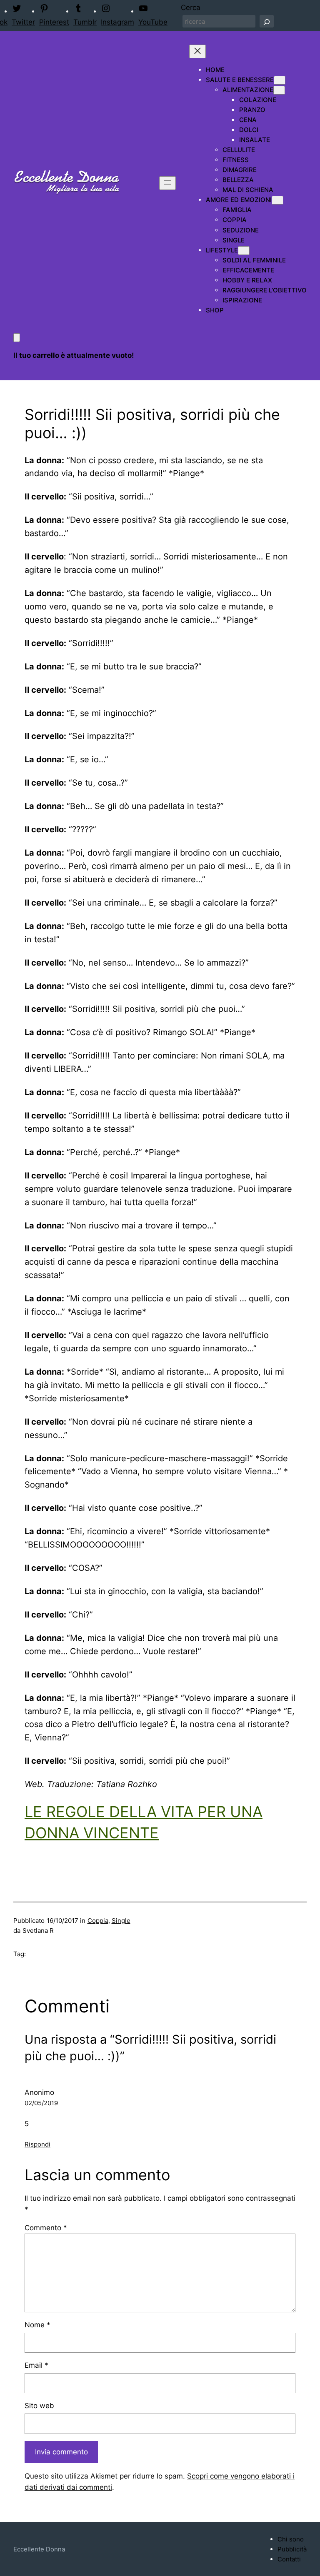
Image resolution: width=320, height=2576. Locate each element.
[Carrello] (17, 338)
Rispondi (37, 2144)
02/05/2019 (41, 2103)
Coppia (98, 1921)
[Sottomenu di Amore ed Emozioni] (277, 200)
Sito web (39, 2406)
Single (121, 1921)
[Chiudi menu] (197, 51)
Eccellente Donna (39, 2549)
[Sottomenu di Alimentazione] (279, 90)
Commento (46, 2228)
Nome (37, 2325)
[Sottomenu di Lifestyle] (244, 251)
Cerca (191, 7)
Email (36, 2365)
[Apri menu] (167, 183)
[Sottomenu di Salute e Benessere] (280, 80)
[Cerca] (267, 21)
